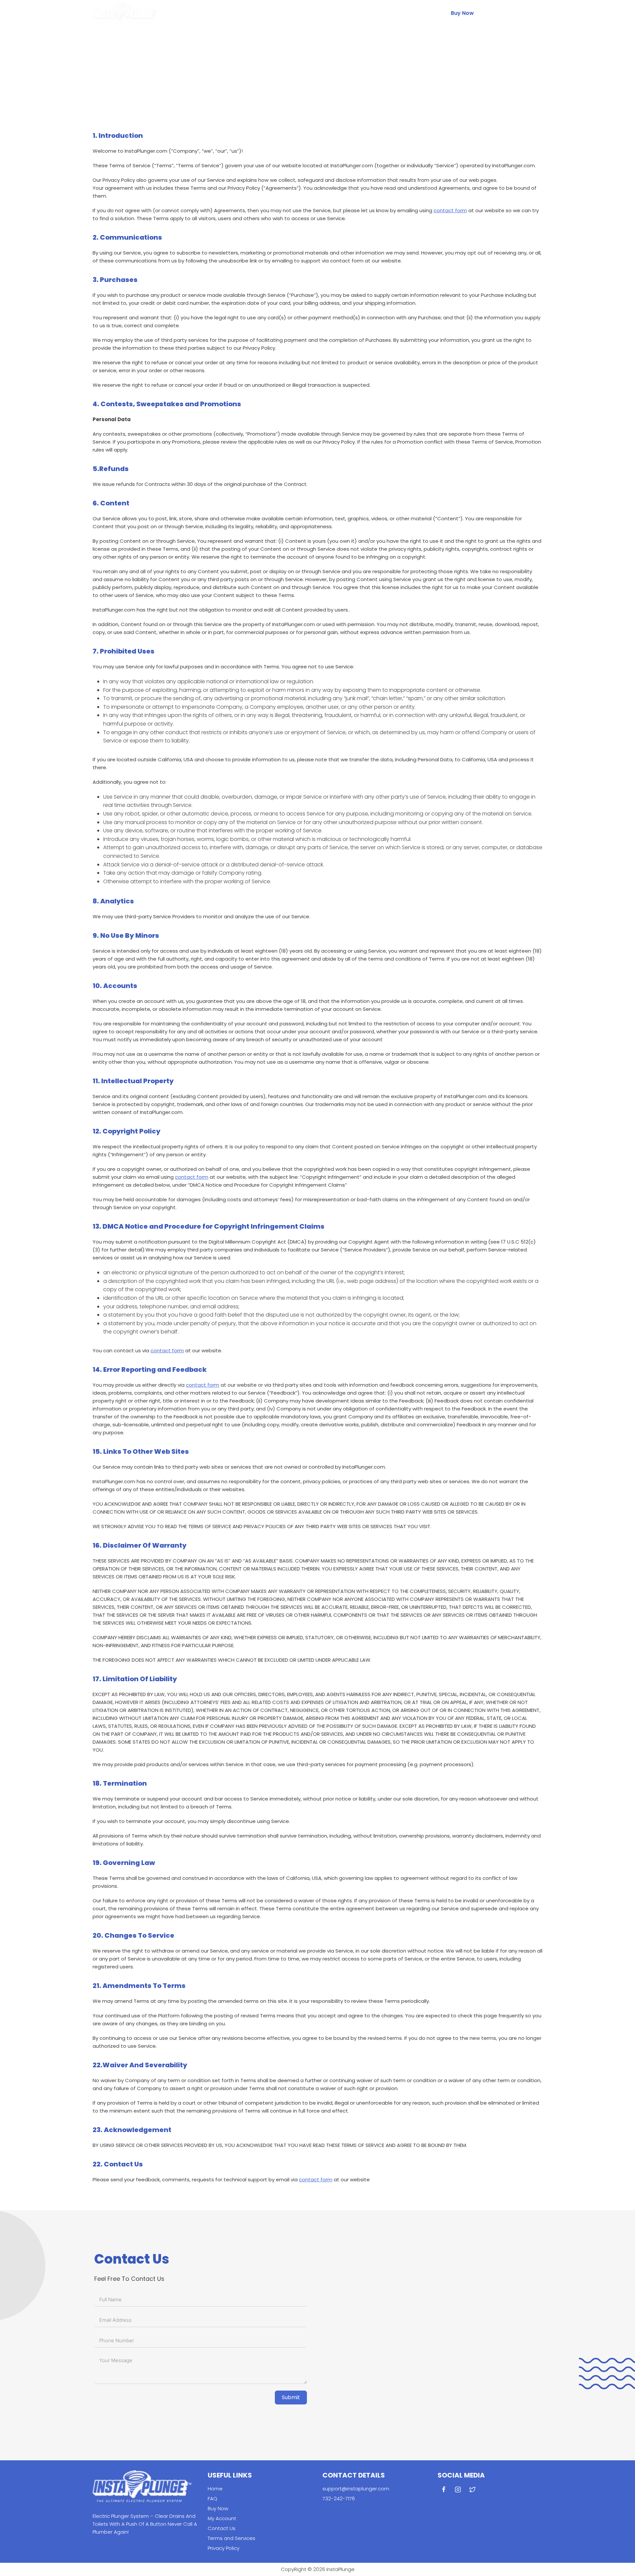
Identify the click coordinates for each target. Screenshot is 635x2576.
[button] (493, 13)
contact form (450, 210)
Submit (291, 2397)
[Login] (490, 13)
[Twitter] (536, 13)
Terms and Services (232, 2538)
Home (271, 13)
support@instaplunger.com (356, 2489)
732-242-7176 (339, 2498)
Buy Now (462, 13)
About (320, 13)
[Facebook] (505, 13)
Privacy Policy (224, 2548)
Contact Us (356, 13)
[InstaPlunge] (126, 13)
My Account (222, 2518)
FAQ (296, 13)
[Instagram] (521, 13)
